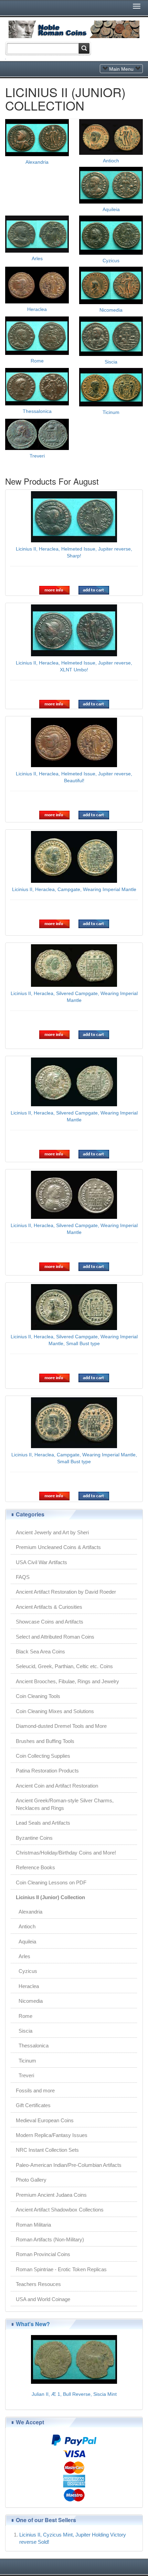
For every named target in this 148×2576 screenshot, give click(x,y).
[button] (55, 590)
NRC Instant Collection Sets (47, 2150)
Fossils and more (35, 2090)
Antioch (111, 161)
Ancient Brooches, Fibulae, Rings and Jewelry (67, 1681)
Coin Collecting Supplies (43, 1756)
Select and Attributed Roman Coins (55, 1637)
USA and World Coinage (43, 2299)
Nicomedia (111, 310)
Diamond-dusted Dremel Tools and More (61, 1726)
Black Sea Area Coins (40, 1651)
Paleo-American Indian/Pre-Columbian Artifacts (69, 2165)
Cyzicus (111, 261)
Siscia (111, 362)
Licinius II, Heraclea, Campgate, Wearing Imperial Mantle (74, 889)
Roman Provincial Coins (43, 2254)
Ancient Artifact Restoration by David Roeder (66, 1592)
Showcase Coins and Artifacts (50, 1622)
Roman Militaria (33, 2225)
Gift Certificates (33, 2105)
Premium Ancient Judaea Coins (51, 2195)
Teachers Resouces (38, 2284)
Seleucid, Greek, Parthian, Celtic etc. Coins (64, 1666)
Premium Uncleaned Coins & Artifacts (58, 1547)
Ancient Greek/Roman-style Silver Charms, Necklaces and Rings (65, 1804)
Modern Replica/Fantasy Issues (52, 2135)
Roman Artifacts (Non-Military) (50, 2239)
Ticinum (111, 412)
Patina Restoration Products (47, 1771)
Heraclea (37, 309)
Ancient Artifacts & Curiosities (49, 1607)
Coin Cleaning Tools (38, 1696)
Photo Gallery (31, 2180)
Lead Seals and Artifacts (43, 1823)
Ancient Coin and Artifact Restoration (57, 1786)
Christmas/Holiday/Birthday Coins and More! (66, 1853)
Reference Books (35, 1867)
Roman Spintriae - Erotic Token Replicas (61, 2269)
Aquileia (111, 209)
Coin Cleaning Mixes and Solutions (55, 1711)
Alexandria (37, 162)
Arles (37, 258)
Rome (37, 361)
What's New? (33, 2324)
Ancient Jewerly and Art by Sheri (52, 1532)
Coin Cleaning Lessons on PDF (51, 1882)
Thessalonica (37, 411)
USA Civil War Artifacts (41, 1562)
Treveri (37, 456)
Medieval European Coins (45, 2120)
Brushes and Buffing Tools (45, 1741)
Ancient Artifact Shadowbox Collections (60, 2210)
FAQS (23, 1577)
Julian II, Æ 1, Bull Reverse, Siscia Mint (74, 2394)
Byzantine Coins (34, 1838)
